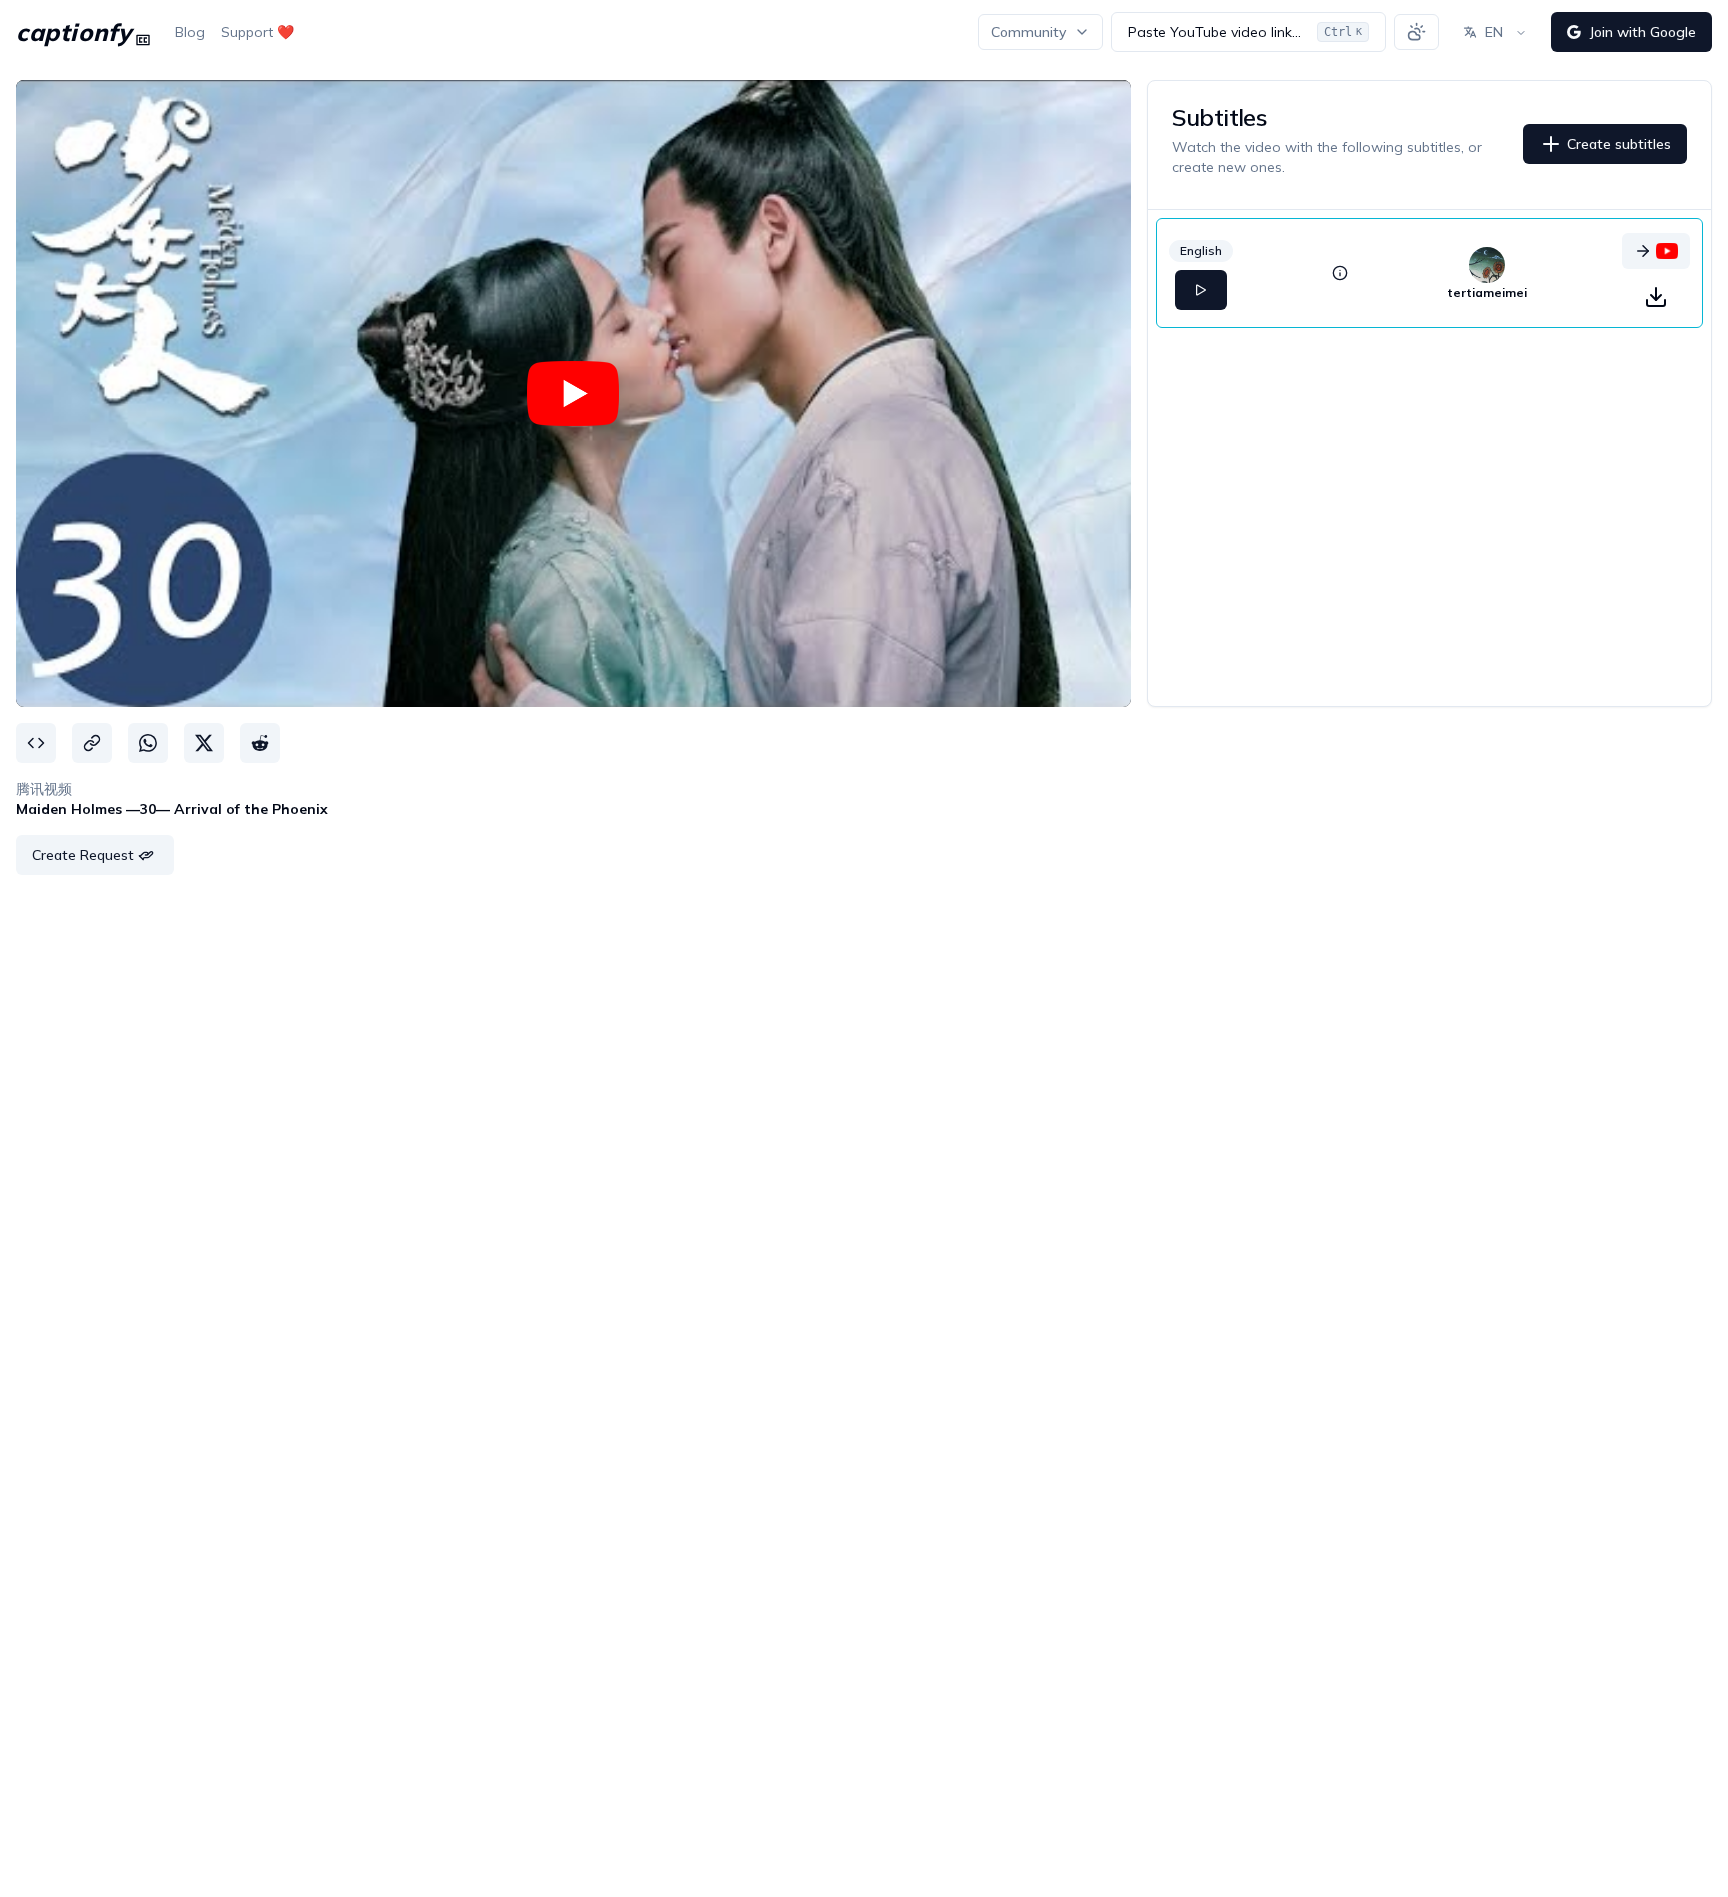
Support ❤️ (257, 32)
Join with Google (1642, 32)
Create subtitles (1619, 144)
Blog (190, 32)
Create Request (83, 855)
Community (1028, 32)
